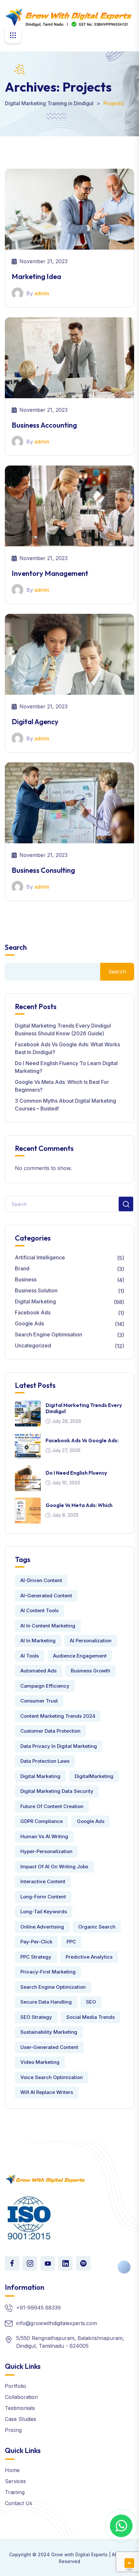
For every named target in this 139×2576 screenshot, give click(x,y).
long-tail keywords (44, 1912)
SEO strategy (36, 2017)
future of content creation (52, 1806)
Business (26, 1279)
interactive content (43, 1881)
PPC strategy (36, 1957)
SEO (91, 2002)
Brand (22, 1268)
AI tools (30, 1656)
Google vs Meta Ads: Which (79, 1505)
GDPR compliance (42, 1821)
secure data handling (46, 2002)
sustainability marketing (49, 2032)
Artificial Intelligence (40, 1257)
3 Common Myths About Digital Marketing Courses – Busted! (65, 1105)
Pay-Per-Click (36, 1942)
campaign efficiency (45, 1686)
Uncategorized (33, 1345)
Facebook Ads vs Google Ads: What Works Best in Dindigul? (67, 1048)
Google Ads (29, 1323)
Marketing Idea (36, 276)
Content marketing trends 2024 (58, 1716)
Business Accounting (44, 425)
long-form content (43, 1897)
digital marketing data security (57, 1791)
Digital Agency (35, 722)
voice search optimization (52, 2077)
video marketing (40, 2062)
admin (42, 293)
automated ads (38, 1671)
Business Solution (36, 1290)
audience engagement (80, 1656)
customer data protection (50, 1731)
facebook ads (33, 1312)
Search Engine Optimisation (48, 1334)
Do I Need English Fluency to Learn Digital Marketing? (66, 1067)
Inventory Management (50, 573)
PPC (71, 1942)
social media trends (91, 2017)
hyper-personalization (46, 1851)
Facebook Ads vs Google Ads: (82, 1440)
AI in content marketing (48, 1626)
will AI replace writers (47, 2092)
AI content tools (39, 1610)
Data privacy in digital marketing (59, 1746)
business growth (91, 1671)
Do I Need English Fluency (76, 1473)
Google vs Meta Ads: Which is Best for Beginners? (62, 1086)
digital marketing (40, 1776)
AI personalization (91, 1641)
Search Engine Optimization (53, 1987)
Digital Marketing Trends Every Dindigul (84, 1408)
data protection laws (45, 1761)
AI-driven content (41, 1580)
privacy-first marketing (48, 1972)
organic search (97, 1927)
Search (16, 947)
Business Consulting (43, 870)
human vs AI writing (44, 1836)
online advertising (42, 1927)
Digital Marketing (35, 1301)
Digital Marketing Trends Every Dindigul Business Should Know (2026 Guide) (63, 1029)
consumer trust (39, 1701)
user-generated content (49, 2047)
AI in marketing (38, 1641)
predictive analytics (89, 1957)
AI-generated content (46, 1596)
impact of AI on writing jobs (54, 1867)
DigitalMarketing (94, 1776)
